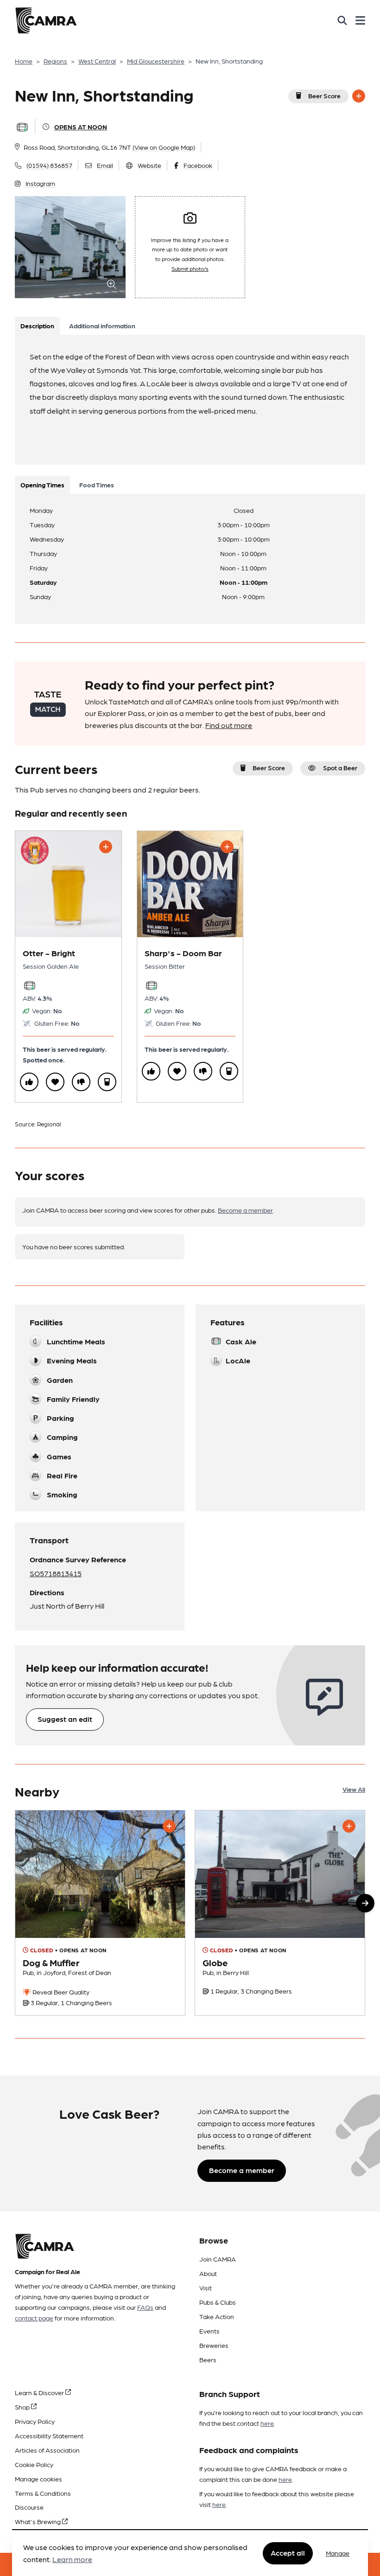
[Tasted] (107, 1082)
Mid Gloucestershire (156, 61)
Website (149, 165)
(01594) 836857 (49, 165)
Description (37, 326)
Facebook (198, 165)
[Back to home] (46, 20)
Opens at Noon (81, 127)
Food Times (97, 485)
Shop (23, 2407)
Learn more (72, 2559)
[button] (365, 1903)
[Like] (29, 1082)
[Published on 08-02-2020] (280, 1913)
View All (354, 1789)
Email (105, 165)
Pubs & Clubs (218, 2302)
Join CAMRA (218, 2259)
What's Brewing (38, 2521)
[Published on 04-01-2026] (100, 1913)
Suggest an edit (65, 1719)
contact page (34, 2318)
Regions (55, 61)
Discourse (29, 2507)
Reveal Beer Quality (60, 1992)
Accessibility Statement (49, 2435)
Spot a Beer (340, 767)
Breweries (214, 2345)
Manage (338, 2553)
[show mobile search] (342, 20)
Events (209, 2331)
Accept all (288, 2553)
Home (24, 61)
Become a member (245, 1210)
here (267, 2423)
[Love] (55, 1082)
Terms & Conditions (43, 2493)
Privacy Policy (35, 2421)
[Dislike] (81, 1082)
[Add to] (359, 96)
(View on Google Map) (164, 147)
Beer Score (324, 96)
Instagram (40, 183)
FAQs (145, 2307)
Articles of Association (47, 2450)
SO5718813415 (56, 1573)
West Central (97, 61)
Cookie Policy (34, 2464)
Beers (208, 2359)
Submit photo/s (190, 268)
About (208, 2273)
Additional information (102, 326)
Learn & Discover (40, 2392)
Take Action (217, 2316)
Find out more (229, 725)
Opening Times (42, 485)
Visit (206, 2288)
